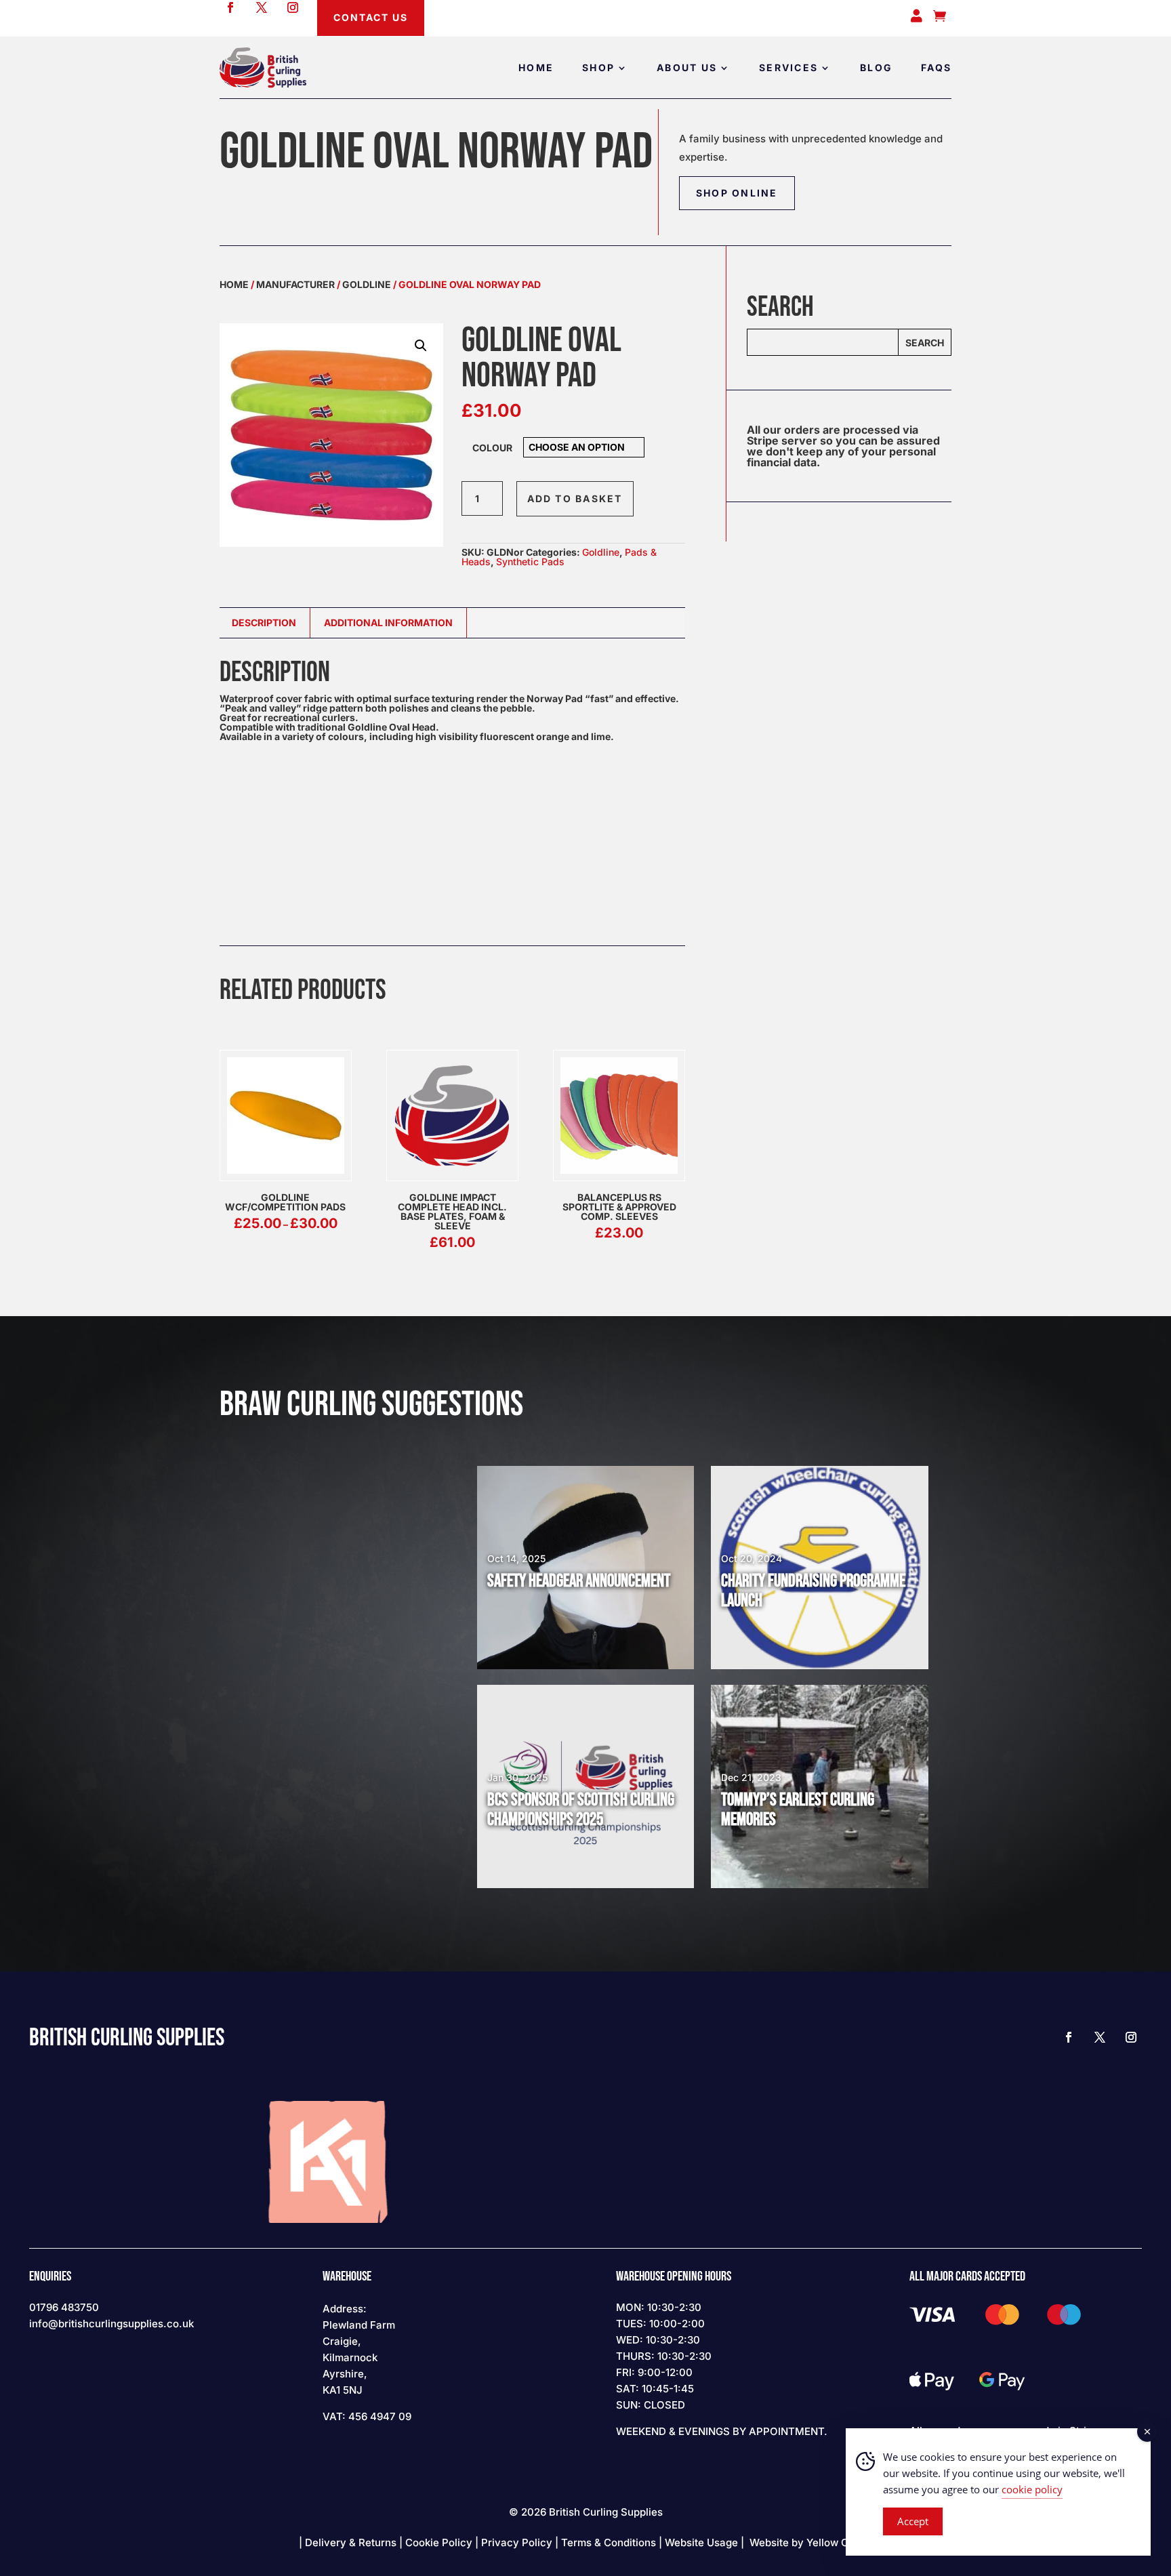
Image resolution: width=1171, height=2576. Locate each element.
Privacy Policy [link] (517, 2542)
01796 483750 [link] (64, 2307)
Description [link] (264, 622)
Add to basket (575, 498)
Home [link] (536, 67)
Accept (913, 2521)
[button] (421, 346)
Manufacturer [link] (295, 284)
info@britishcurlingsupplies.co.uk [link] (111, 2324)
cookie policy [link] (1032, 2489)
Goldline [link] (367, 284)
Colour (492, 448)
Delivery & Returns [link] (351, 2542)
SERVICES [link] (788, 67)
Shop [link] (598, 67)
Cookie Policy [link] (439, 2542)
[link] (263, 67)
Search (925, 343)
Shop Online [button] (737, 193)
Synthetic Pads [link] (530, 561)
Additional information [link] (388, 622)
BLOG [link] (876, 67)
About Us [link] (687, 67)
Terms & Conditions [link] (609, 2542)
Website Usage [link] (701, 2542)
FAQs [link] (936, 67)
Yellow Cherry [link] (841, 2542)
